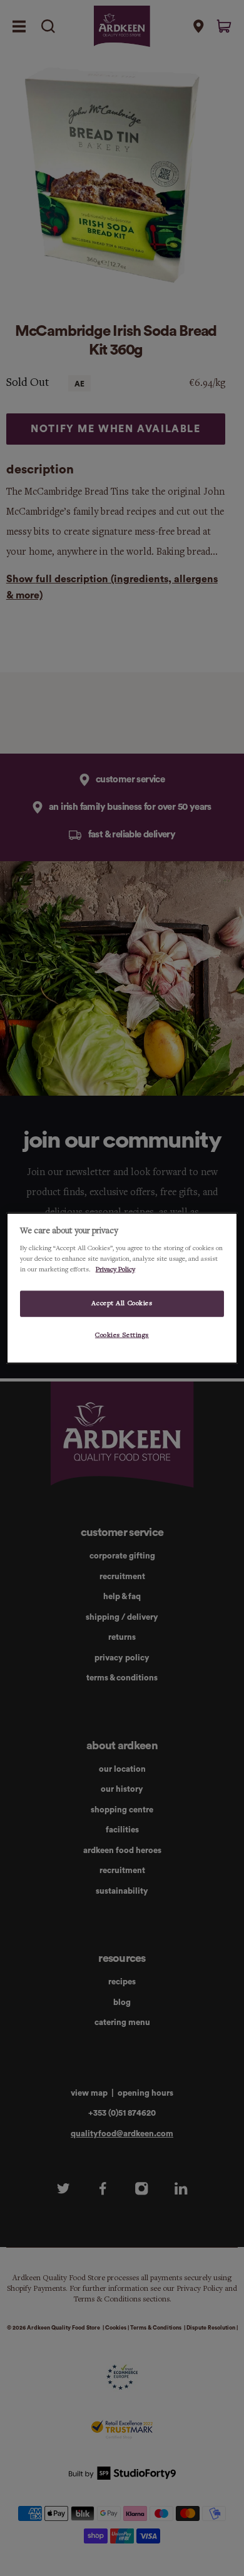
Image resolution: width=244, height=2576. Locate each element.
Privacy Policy (115, 1270)
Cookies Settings (122, 1335)
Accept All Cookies (122, 1303)
